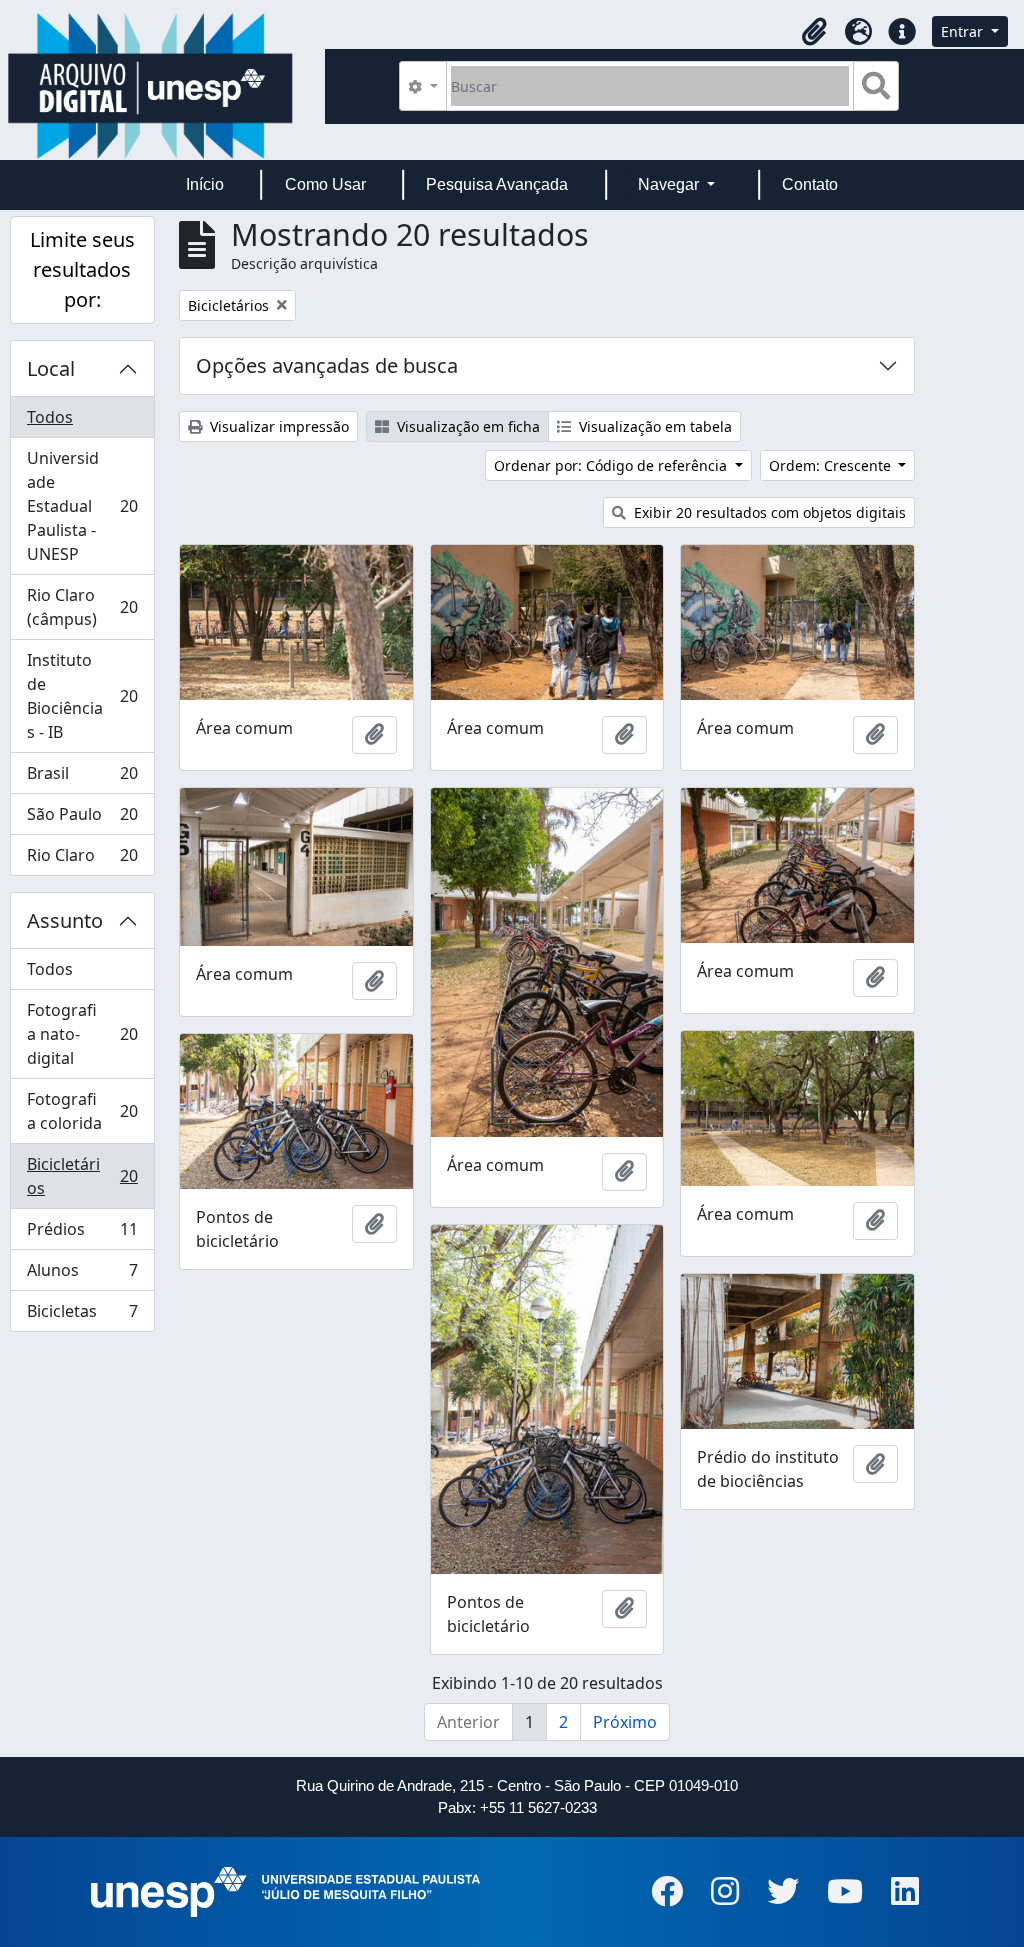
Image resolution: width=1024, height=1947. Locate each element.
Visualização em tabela (653, 426)
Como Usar (325, 184)
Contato (810, 184)
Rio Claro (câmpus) (82, 607)
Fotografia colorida (82, 1111)
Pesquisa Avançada (497, 184)
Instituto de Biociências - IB (82, 696)
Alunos (82, 1275)
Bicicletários (82, 1176)
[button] (814, 32)
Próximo (625, 1722)
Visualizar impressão (277, 426)
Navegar (670, 184)
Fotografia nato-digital (82, 1034)
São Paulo (82, 819)
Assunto (65, 920)
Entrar (964, 31)
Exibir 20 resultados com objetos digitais (768, 512)
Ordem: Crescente (832, 465)
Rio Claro (82, 859)
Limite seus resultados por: (82, 269)
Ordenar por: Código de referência (612, 465)
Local (51, 368)
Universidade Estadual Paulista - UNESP (82, 506)
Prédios (82, 1234)
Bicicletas (82, 1315)
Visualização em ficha (466, 426)
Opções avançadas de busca (327, 365)
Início (205, 184)
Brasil (82, 778)
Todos (50, 417)
